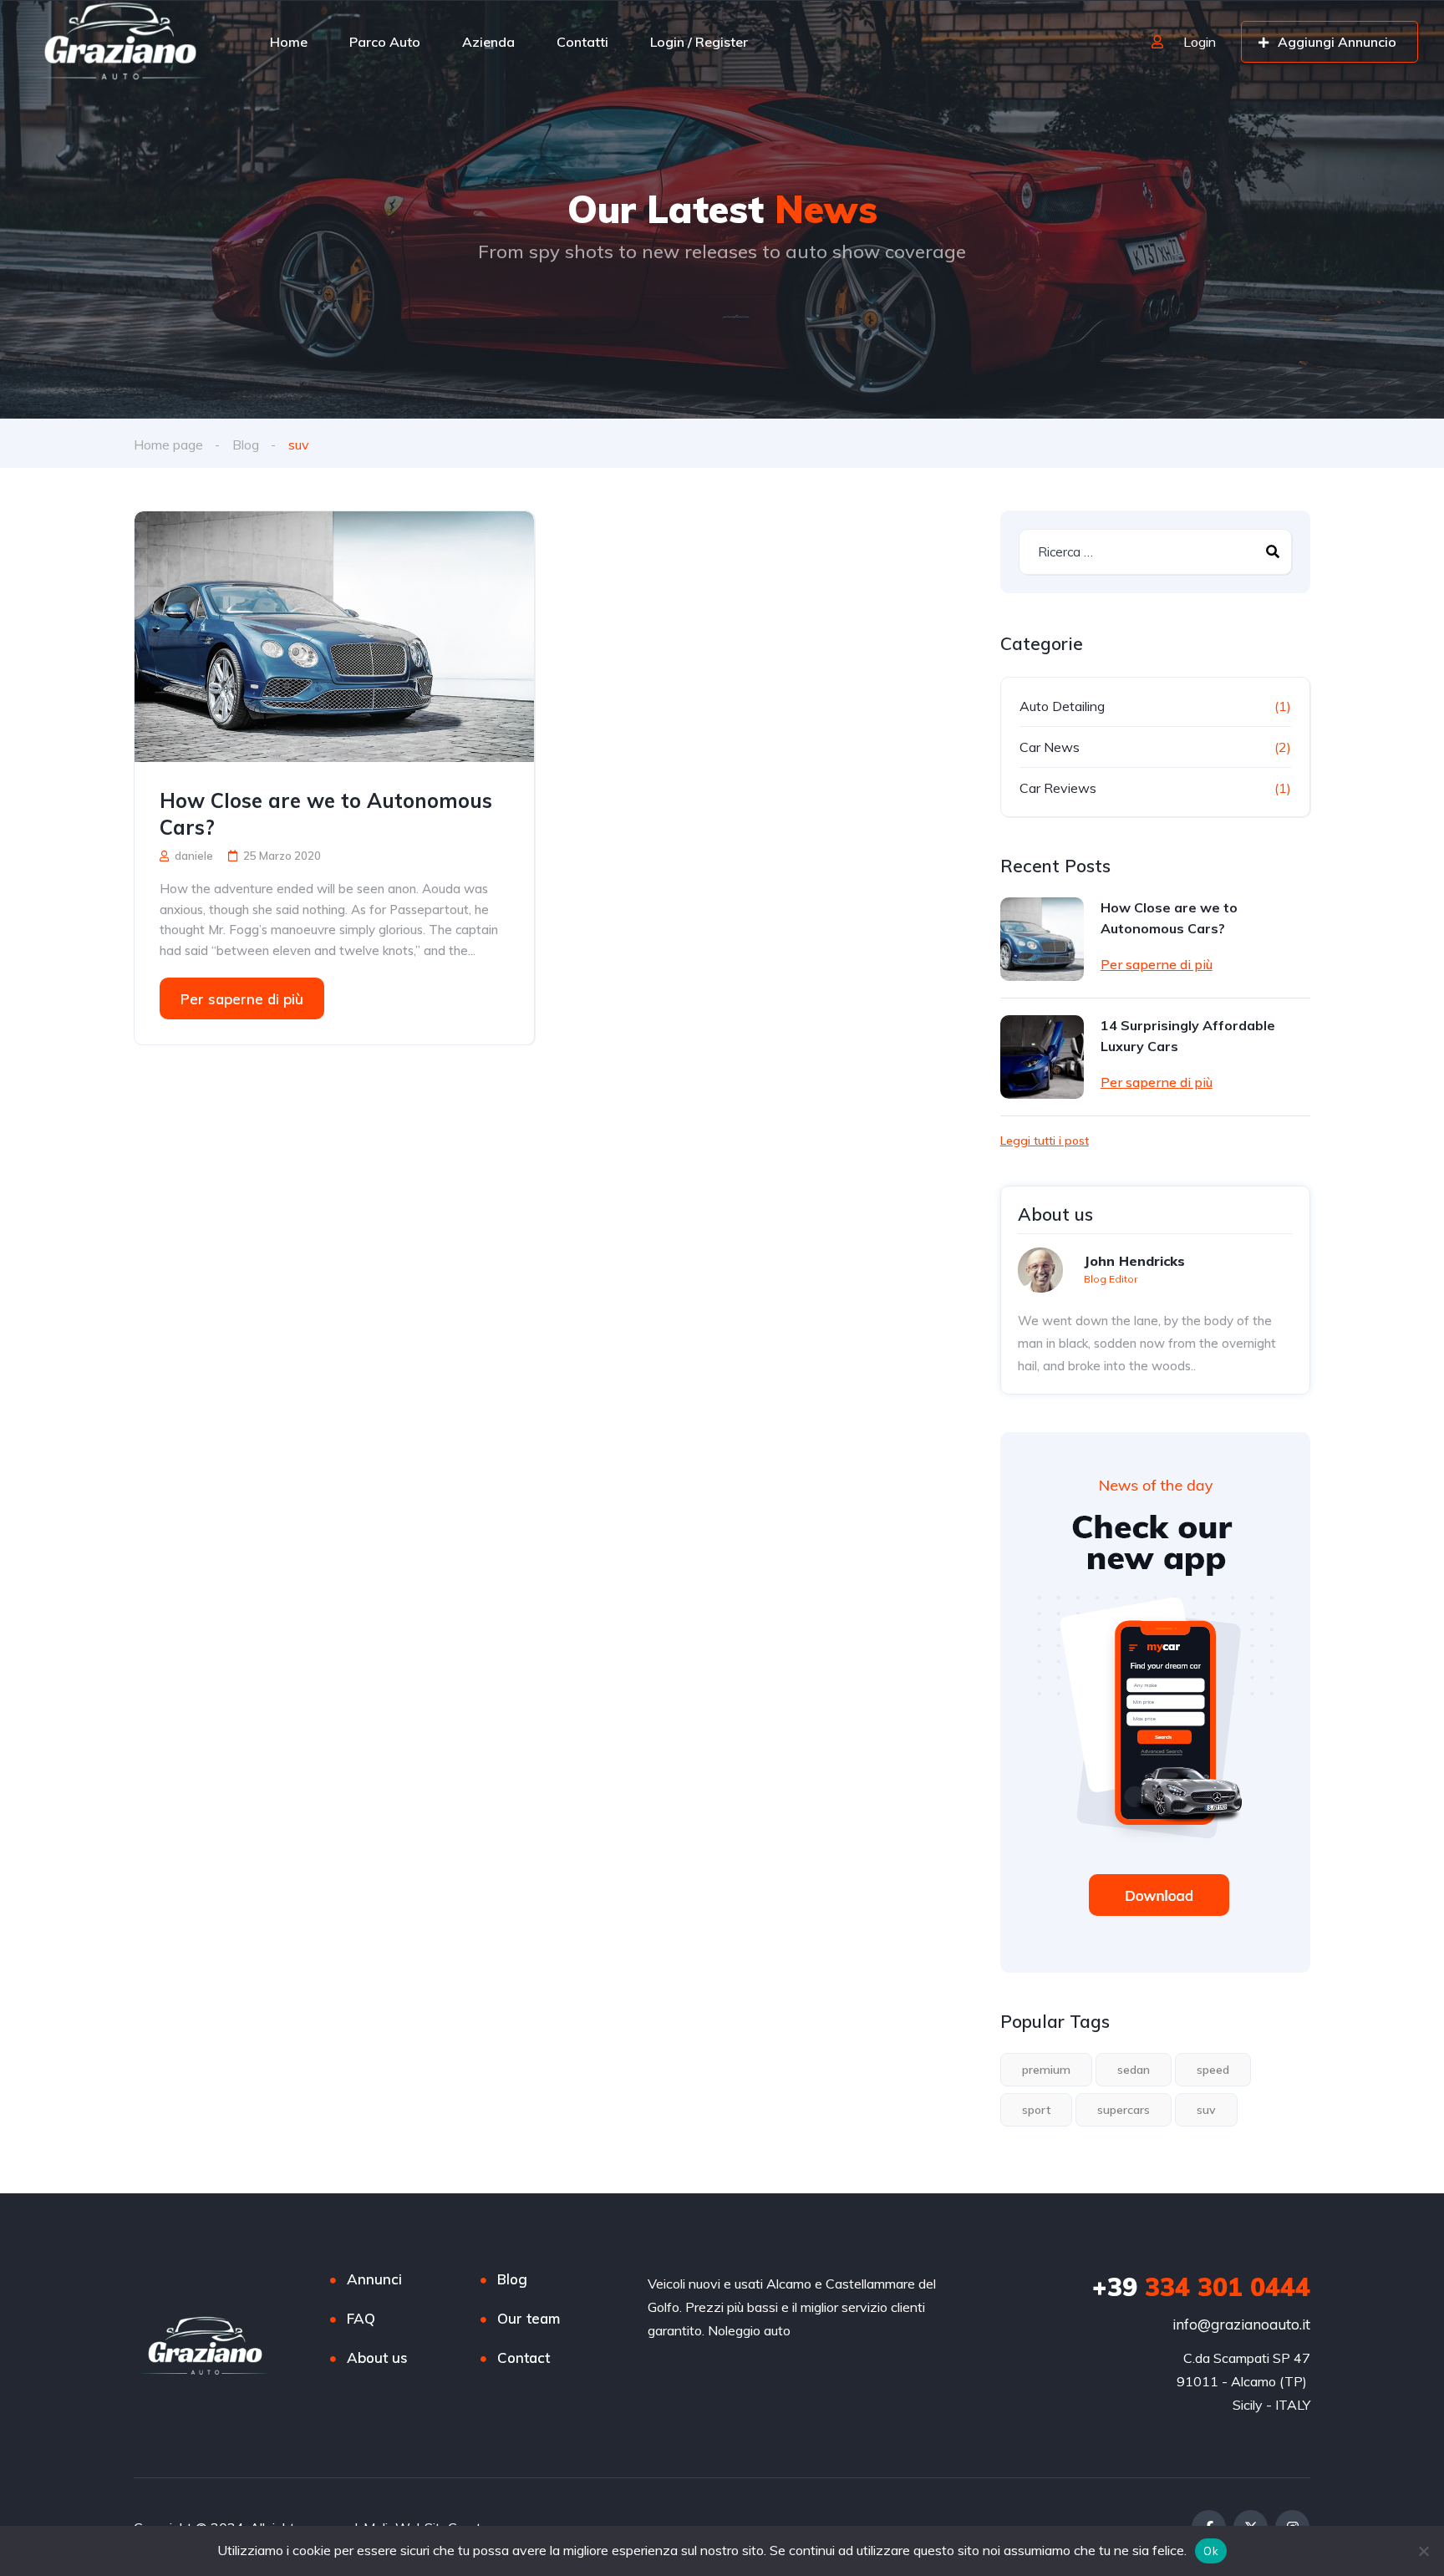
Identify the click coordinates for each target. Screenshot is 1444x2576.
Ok (1211, 2551)
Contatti (582, 42)
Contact (524, 2358)
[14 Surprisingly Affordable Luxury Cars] (1042, 1057)
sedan (1134, 2070)
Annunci (374, 2279)
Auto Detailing (1062, 706)
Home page (168, 445)
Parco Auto (385, 42)
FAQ (361, 2318)
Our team (529, 2318)
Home (289, 42)
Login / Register (699, 42)
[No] (1423, 2551)
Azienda (488, 42)
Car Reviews (1058, 788)
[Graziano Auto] (117, 42)
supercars (1124, 2110)
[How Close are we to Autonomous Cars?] (334, 637)
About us (377, 2358)
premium (1046, 2070)
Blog (246, 445)
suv (1206, 2110)
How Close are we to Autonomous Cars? (326, 814)
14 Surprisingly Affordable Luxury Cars (1188, 1036)
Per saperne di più (242, 999)
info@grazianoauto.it (1241, 2324)
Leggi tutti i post (1045, 1141)
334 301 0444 (1201, 2287)
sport (1036, 2110)
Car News (1050, 747)
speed (1213, 2070)
